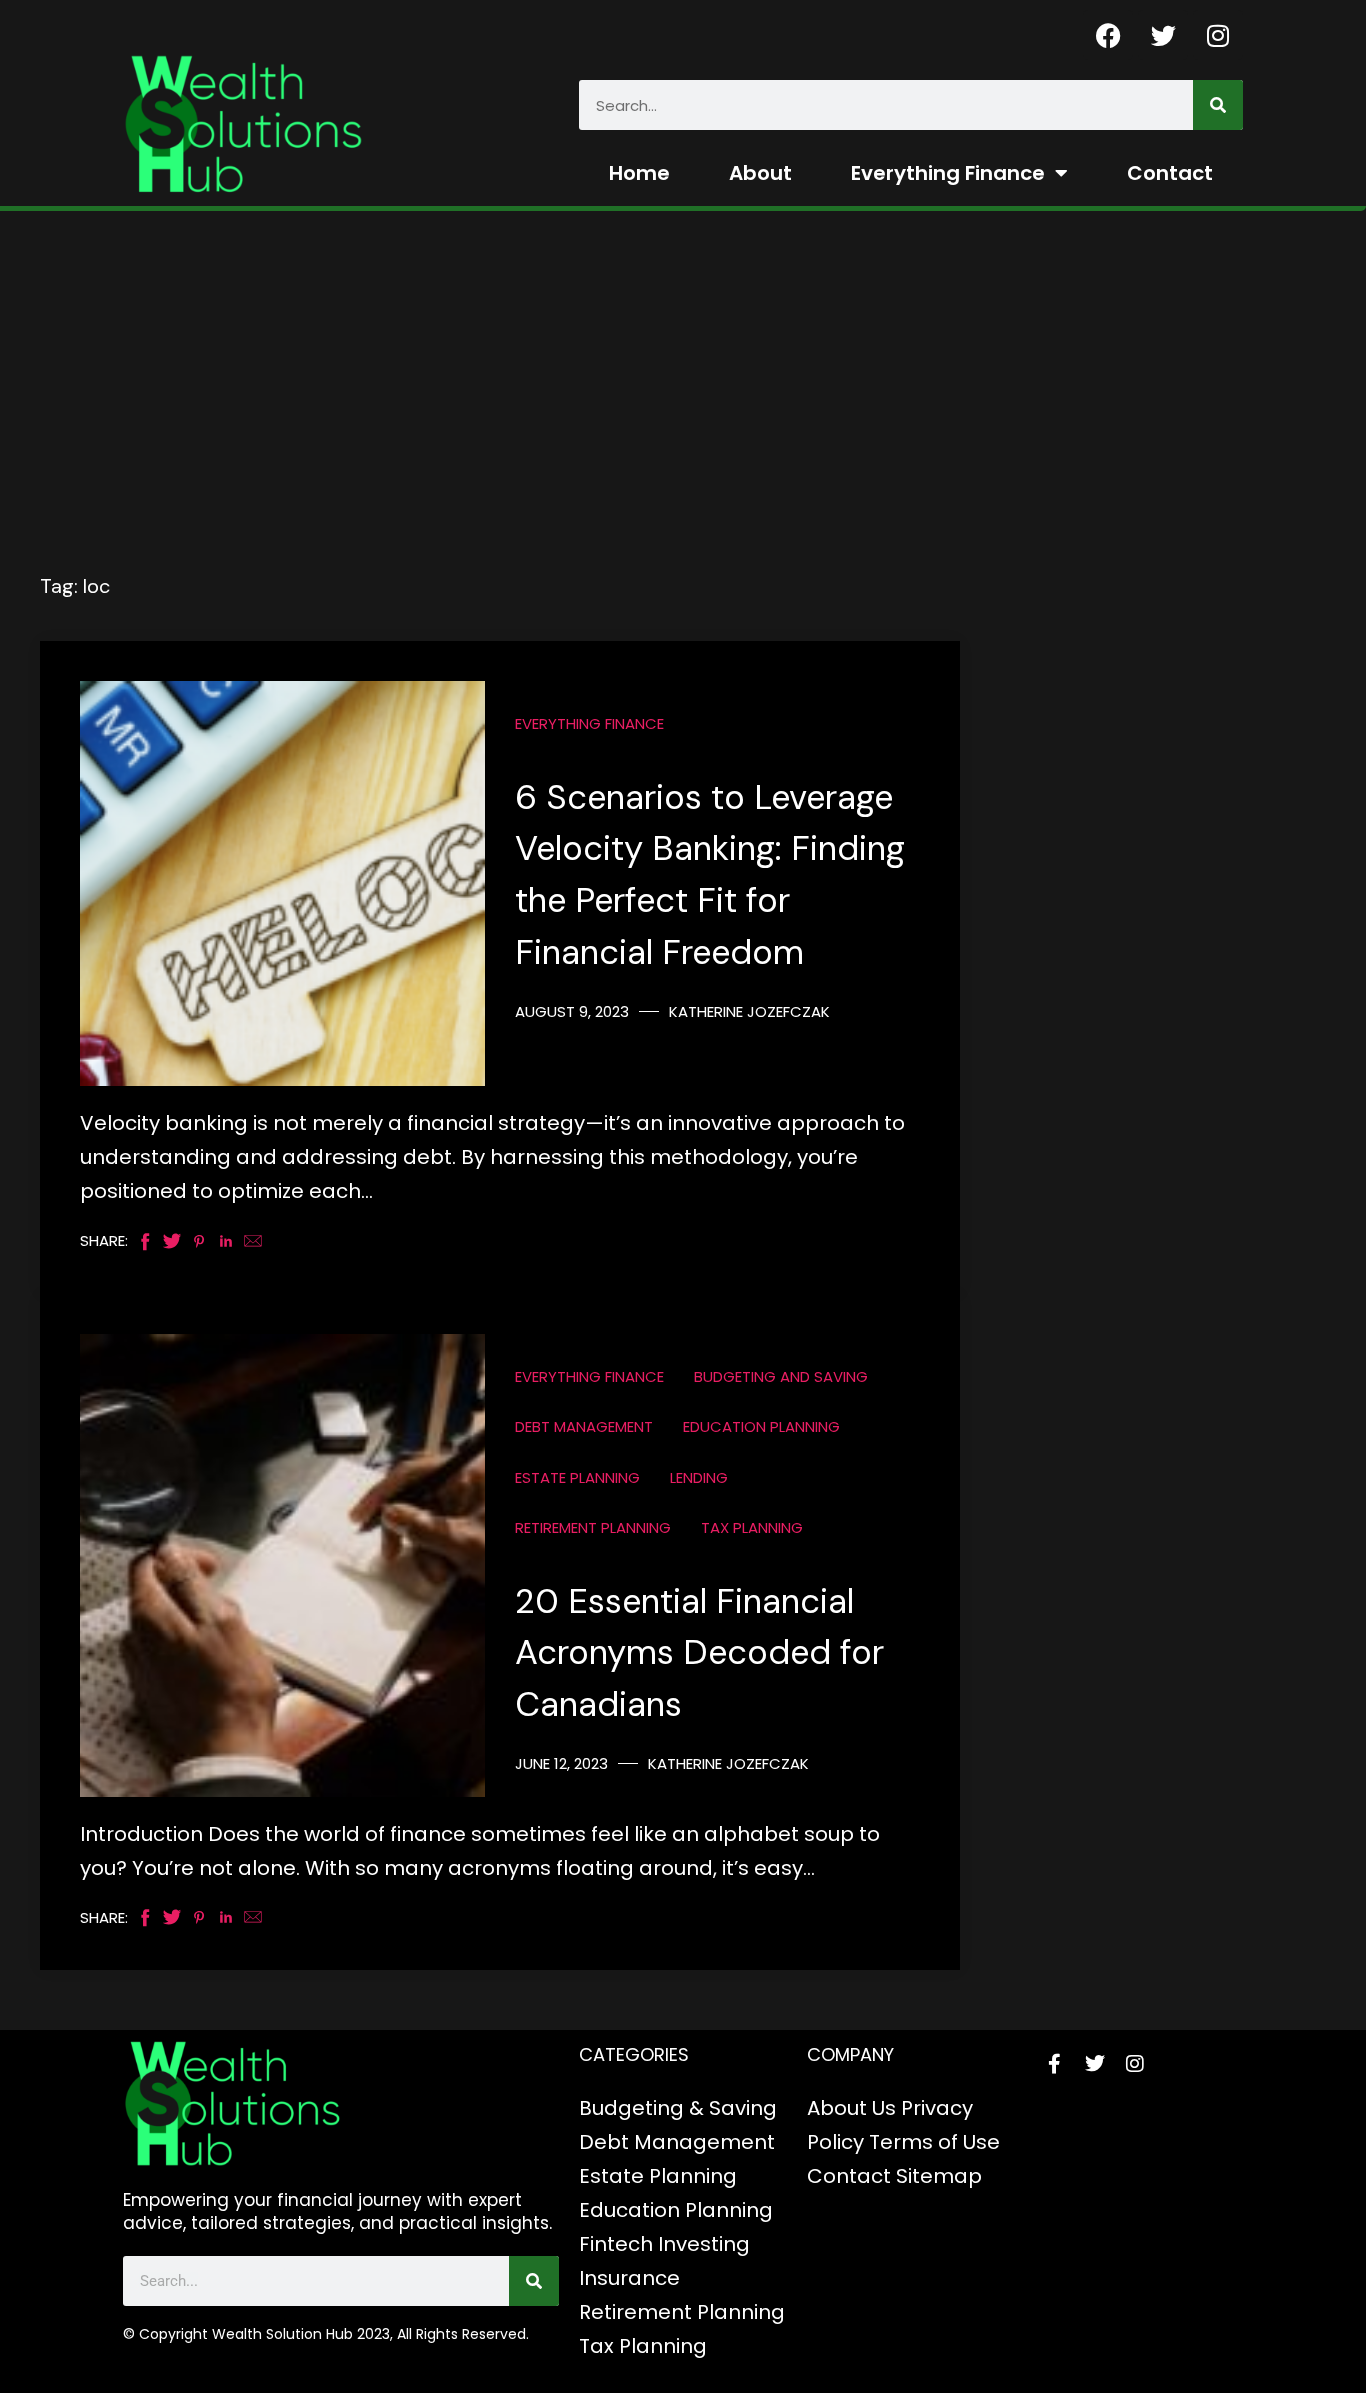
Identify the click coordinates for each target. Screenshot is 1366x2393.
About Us (851, 2108)
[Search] (1218, 105)
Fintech (616, 2244)
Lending (699, 1477)
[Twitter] (1163, 35)
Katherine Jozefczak (749, 1011)
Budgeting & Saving (678, 2108)
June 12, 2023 (561, 1763)
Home (639, 173)
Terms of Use (934, 2142)
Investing (704, 2244)
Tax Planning (752, 1527)
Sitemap (939, 2176)
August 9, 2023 (572, 1011)
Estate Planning (577, 1477)
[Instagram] (1218, 35)
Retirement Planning (593, 1527)
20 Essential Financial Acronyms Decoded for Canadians (699, 1653)
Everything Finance (948, 173)
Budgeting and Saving (781, 1376)
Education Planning (761, 1426)
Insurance (629, 2278)
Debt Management (584, 1426)
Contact (1170, 173)
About (760, 173)
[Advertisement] (500, 421)
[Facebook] (1108, 35)
